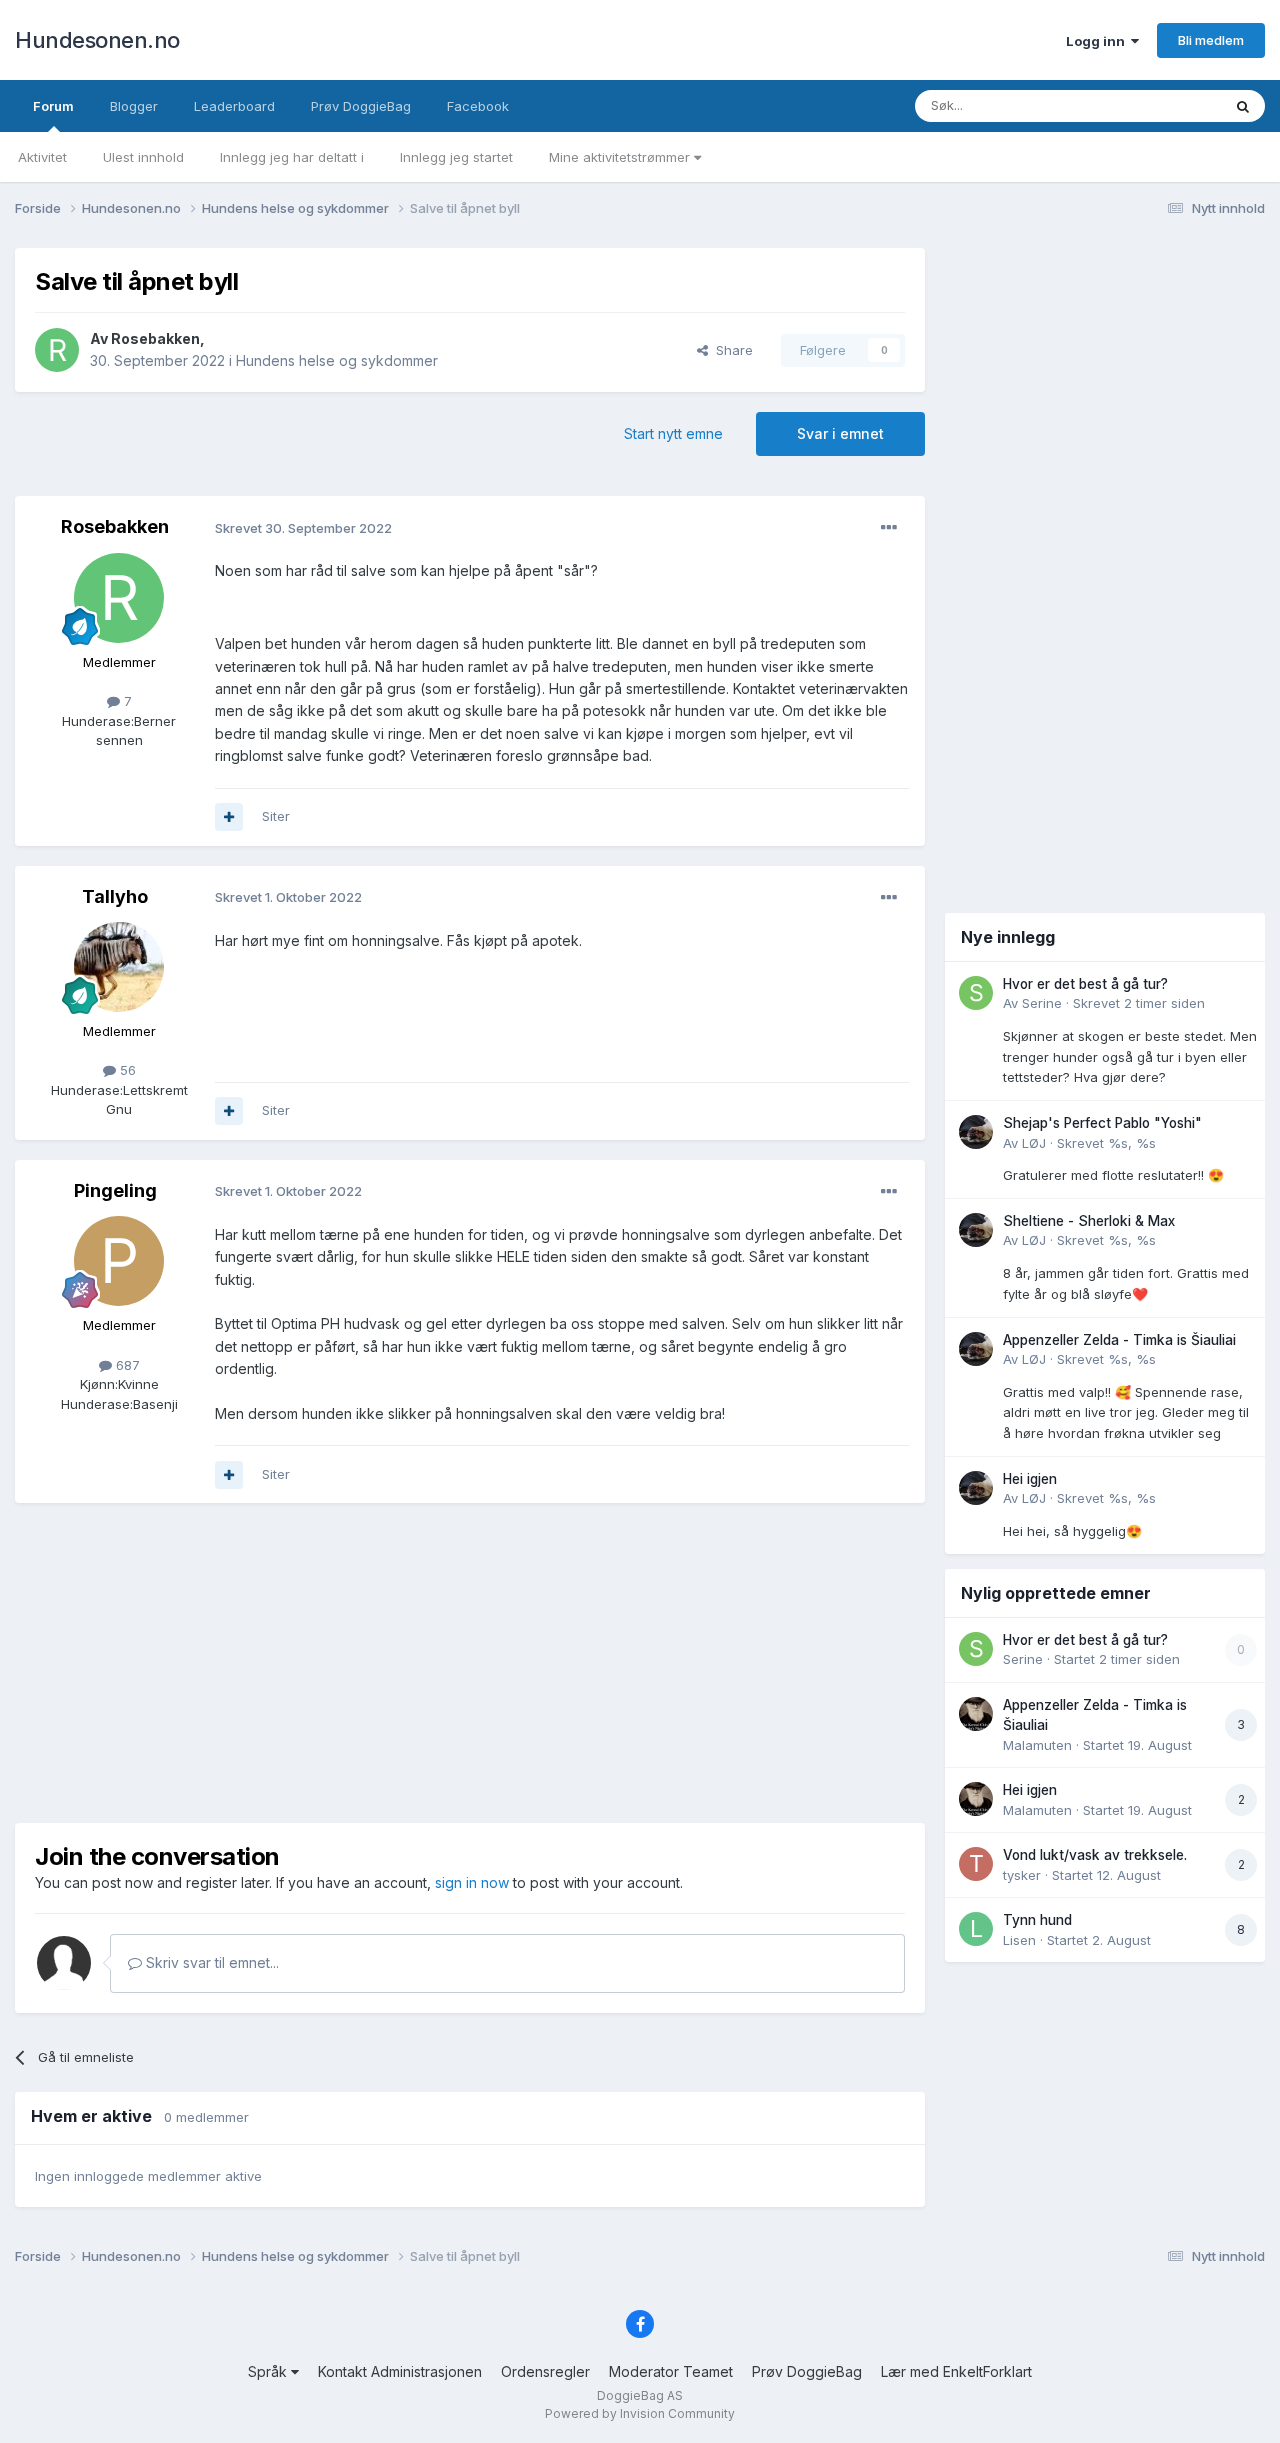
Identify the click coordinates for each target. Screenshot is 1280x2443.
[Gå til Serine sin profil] (976, 993)
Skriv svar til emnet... (210, 1962)
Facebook (478, 106)
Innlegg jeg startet (456, 157)
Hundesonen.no (97, 40)
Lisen (1019, 1940)
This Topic (1162, 105)
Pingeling (115, 1190)
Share (730, 350)
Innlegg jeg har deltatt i (292, 157)
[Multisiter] (229, 817)
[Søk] (1243, 106)
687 (126, 1365)
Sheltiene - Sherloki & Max (1089, 1221)
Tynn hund (1037, 1920)
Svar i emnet (840, 433)
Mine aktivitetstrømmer (621, 157)
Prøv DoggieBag (361, 106)
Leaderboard (234, 106)
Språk (269, 2371)
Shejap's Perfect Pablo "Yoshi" (1102, 1123)
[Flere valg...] (889, 528)
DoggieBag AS (640, 2395)
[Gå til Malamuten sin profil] (976, 1714)
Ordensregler (545, 2371)
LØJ (1034, 1143)
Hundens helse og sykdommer (337, 360)
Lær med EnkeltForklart (956, 2371)
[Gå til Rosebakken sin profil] (57, 350)
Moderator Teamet (671, 2371)
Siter (276, 816)
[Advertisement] (470, 1663)
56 (126, 1070)
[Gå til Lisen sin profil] (976, 1929)
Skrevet (1139, 1003)
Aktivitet (42, 157)
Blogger (134, 106)
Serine (1042, 1003)
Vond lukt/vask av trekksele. (1095, 1855)
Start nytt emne (673, 433)
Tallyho (115, 896)
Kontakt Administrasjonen (400, 2371)
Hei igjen (1030, 1479)
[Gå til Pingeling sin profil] (119, 1261)
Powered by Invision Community (640, 2413)
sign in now (472, 1882)
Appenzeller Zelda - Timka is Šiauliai (1119, 1340)
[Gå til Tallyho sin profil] (119, 967)
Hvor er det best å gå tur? (1085, 984)
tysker (1022, 1875)
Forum (53, 106)
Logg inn (1098, 41)
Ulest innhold (143, 157)
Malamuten (1037, 1745)
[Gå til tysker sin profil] (976, 1864)
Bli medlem (1211, 40)
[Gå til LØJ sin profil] (976, 1132)
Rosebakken (155, 338)
